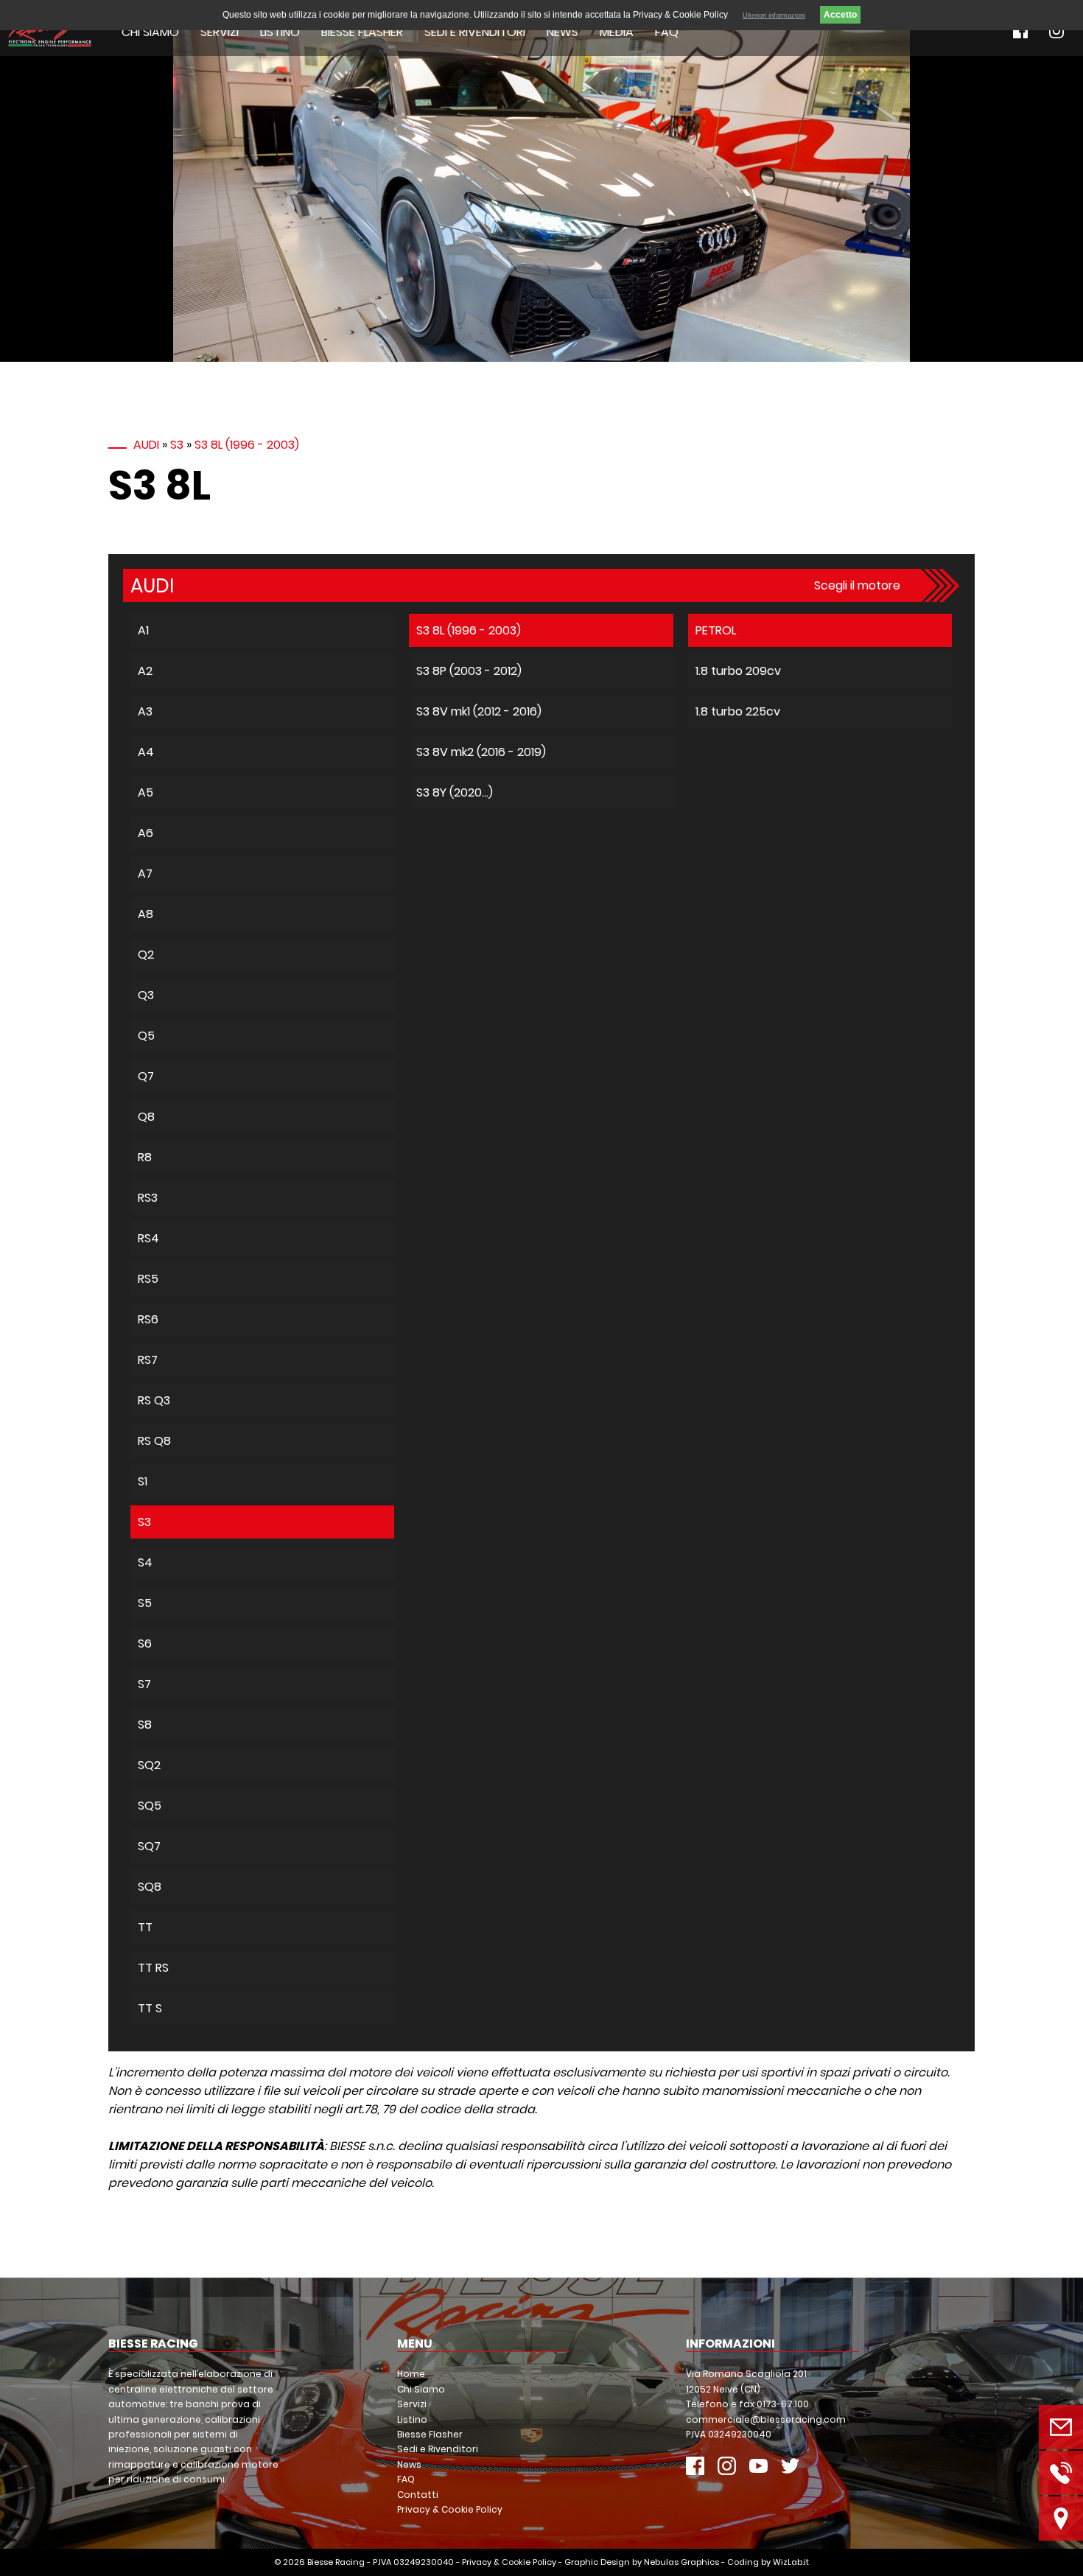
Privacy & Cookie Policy (450, 2509)
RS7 (148, 1360)
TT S (150, 2008)
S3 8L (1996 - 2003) (247, 445)
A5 (146, 792)
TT (145, 1927)
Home (411, 2374)
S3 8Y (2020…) (455, 792)
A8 (146, 914)
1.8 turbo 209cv (738, 671)
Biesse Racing (336, 2562)
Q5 (146, 1036)
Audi (146, 445)
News (562, 32)
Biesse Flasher (362, 32)
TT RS (153, 1968)
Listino (280, 32)
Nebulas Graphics (681, 2562)
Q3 (146, 995)
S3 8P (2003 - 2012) (469, 671)
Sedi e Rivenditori (475, 32)
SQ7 (149, 1846)
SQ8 (150, 1887)
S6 (145, 1644)
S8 (145, 1725)
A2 (145, 671)
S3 (177, 445)
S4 (145, 1562)
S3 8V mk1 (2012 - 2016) (479, 711)
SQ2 (149, 1765)
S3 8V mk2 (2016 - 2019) (481, 752)
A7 (145, 874)
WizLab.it (791, 2562)
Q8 (146, 1117)
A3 (145, 711)
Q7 (146, 1076)
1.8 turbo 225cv (738, 711)
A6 (146, 833)
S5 (145, 1603)
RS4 (148, 1238)
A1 (143, 630)
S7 (144, 1684)
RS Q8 (154, 1441)
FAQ (667, 32)
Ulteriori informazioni (774, 15)
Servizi (220, 32)
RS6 (148, 1319)
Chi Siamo (150, 32)
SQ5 (150, 1806)
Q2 (146, 955)
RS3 (148, 1198)
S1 (143, 1481)
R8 (145, 1157)
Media (617, 32)
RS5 (148, 1279)
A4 (146, 752)
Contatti (418, 2495)
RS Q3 (154, 1400)
